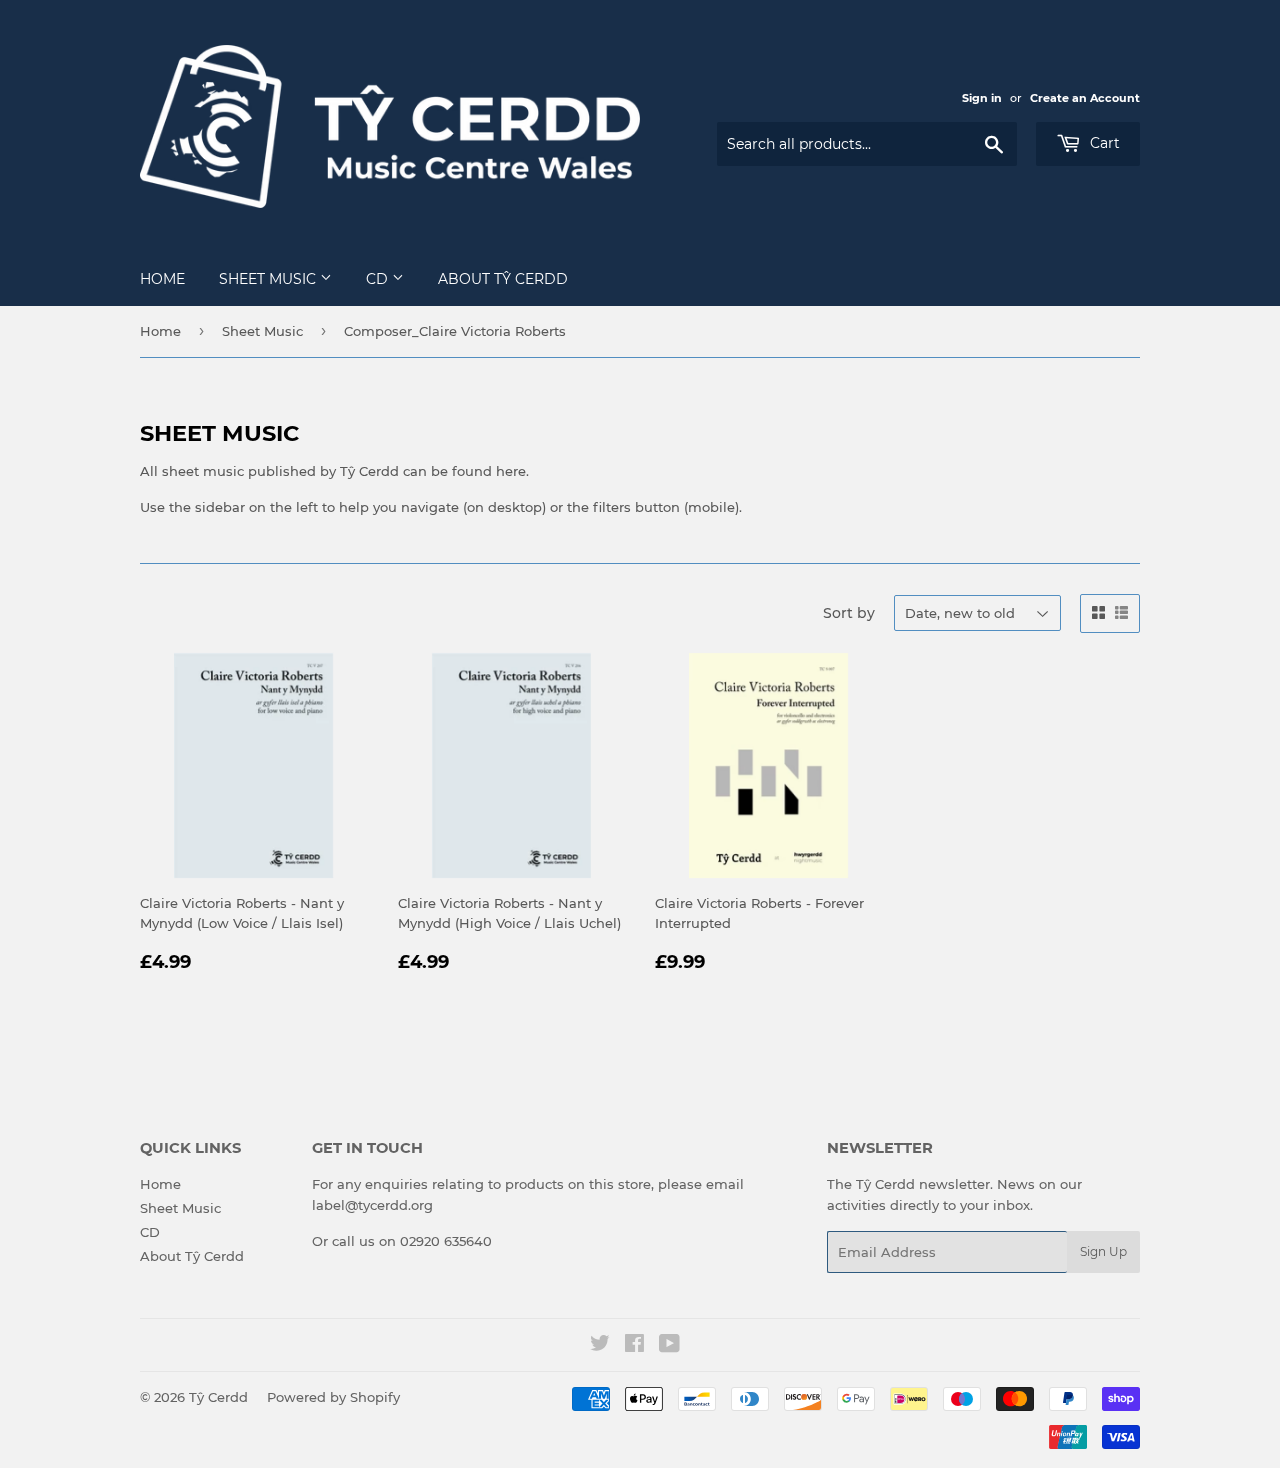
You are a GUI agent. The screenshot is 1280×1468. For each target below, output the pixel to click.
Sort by (849, 613)
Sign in (982, 98)
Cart (1103, 143)
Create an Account (1085, 98)
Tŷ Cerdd (218, 1397)
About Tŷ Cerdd (503, 279)
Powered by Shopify (333, 1397)
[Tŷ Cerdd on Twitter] (600, 1346)
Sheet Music (269, 279)
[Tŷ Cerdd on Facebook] (634, 1346)
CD (379, 279)
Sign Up (1103, 1251)
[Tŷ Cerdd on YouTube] (669, 1346)
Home (162, 279)
